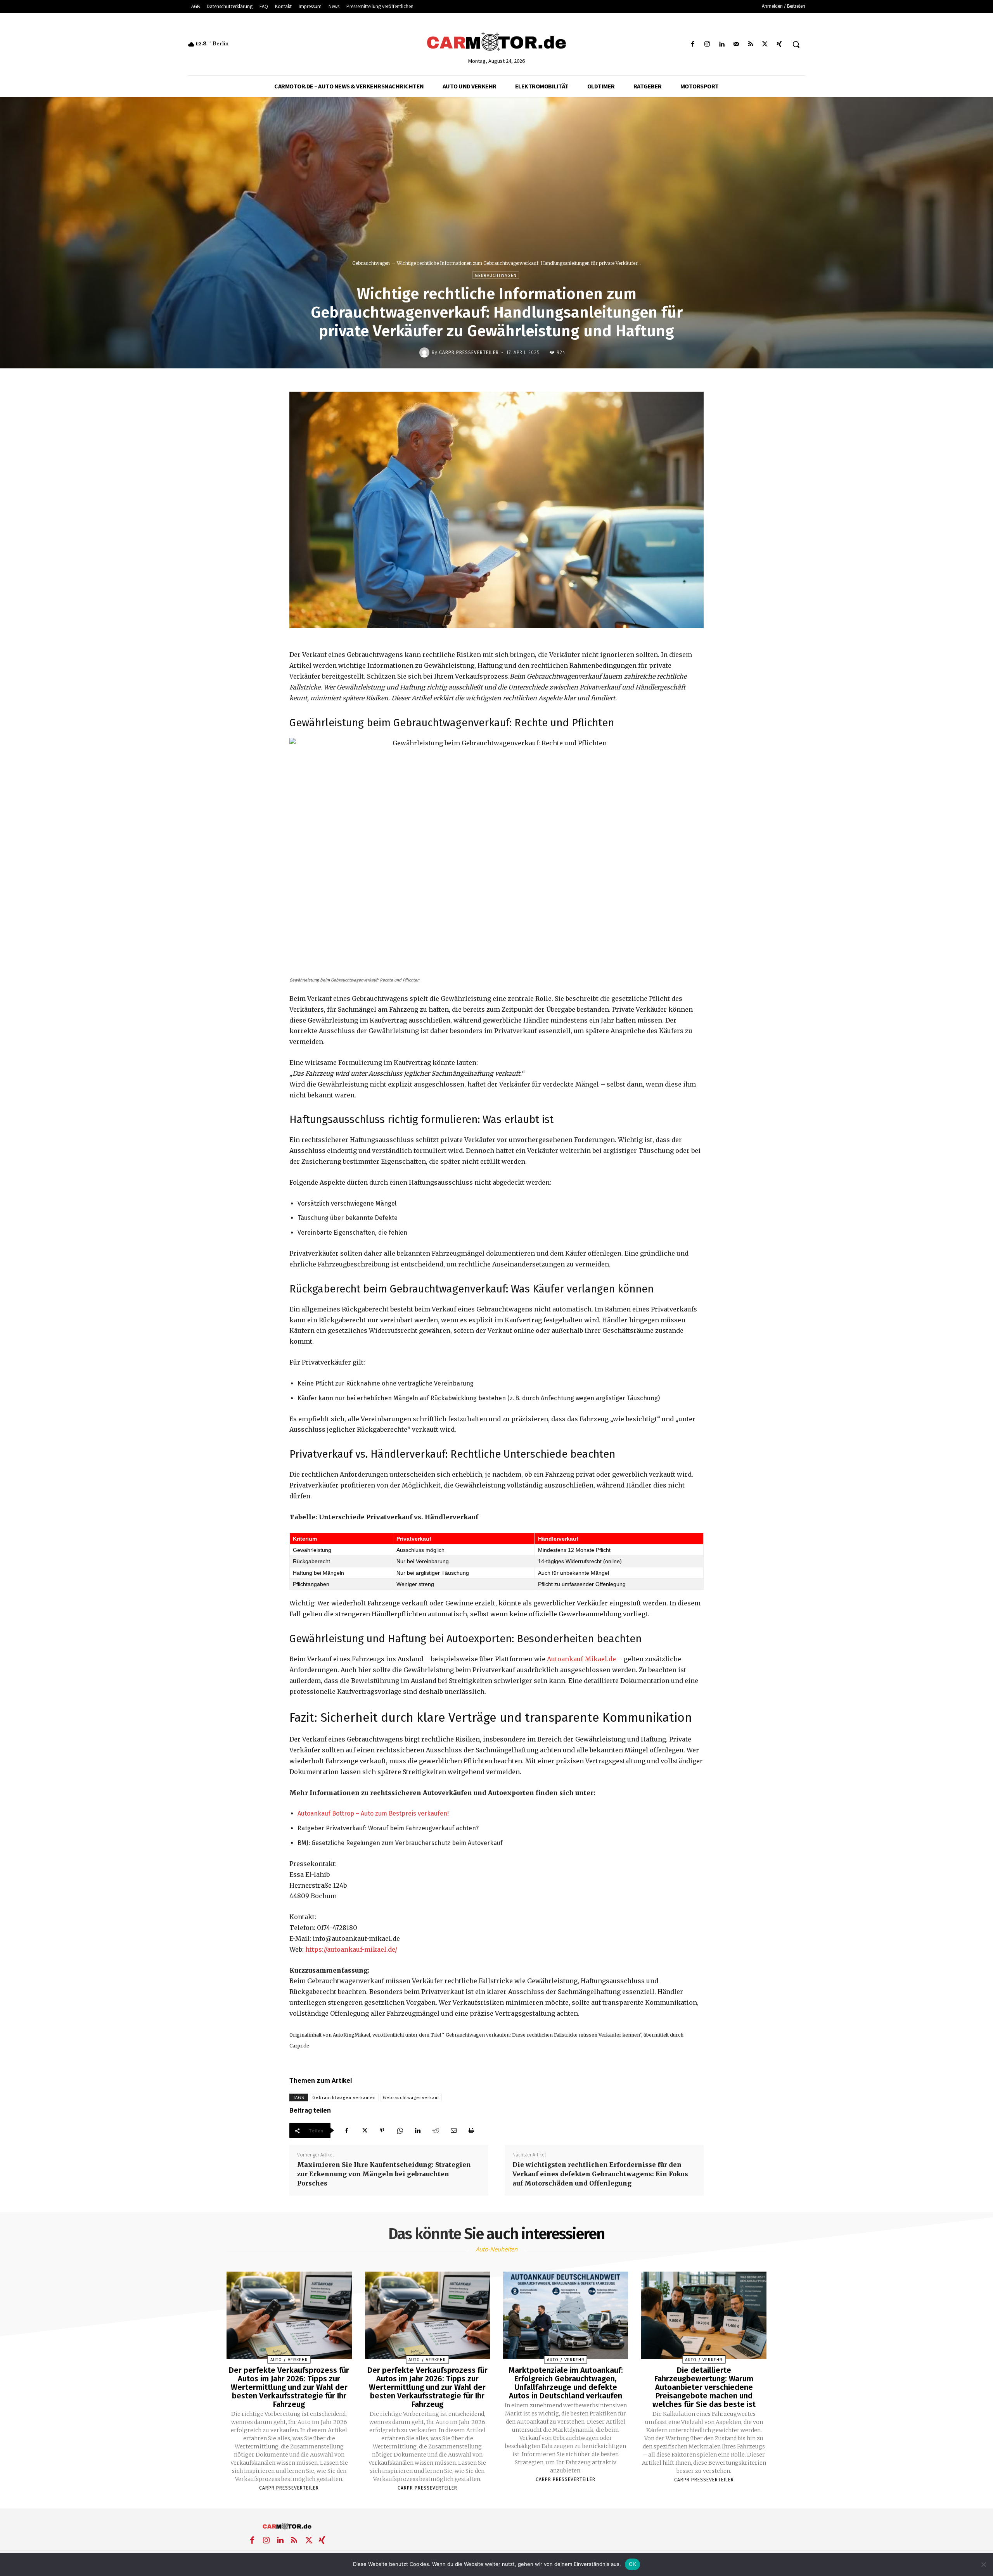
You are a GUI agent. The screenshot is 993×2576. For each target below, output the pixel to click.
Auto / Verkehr (289, 2360)
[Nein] (983, 2564)
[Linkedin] (722, 44)
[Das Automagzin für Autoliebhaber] (496, 42)
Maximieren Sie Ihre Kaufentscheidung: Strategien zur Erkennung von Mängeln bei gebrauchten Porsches (384, 2174)
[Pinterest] (382, 2130)
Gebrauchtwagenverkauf (411, 2098)
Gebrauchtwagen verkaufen (344, 2098)
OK (632, 2564)
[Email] (453, 2130)
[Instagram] (707, 44)
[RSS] (750, 44)
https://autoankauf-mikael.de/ (351, 1949)
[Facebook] (693, 44)
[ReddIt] (436, 2130)
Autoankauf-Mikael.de (581, 1659)
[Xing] (779, 44)
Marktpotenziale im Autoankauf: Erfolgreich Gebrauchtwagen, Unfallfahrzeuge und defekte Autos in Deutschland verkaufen (566, 2383)
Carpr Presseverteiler (469, 352)
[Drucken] (471, 2130)
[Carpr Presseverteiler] (426, 352)
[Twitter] (765, 44)
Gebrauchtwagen (371, 263)
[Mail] (736, 44)
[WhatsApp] (400, 2130)
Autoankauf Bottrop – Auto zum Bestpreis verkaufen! (373, 1813)
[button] (796, 44)
